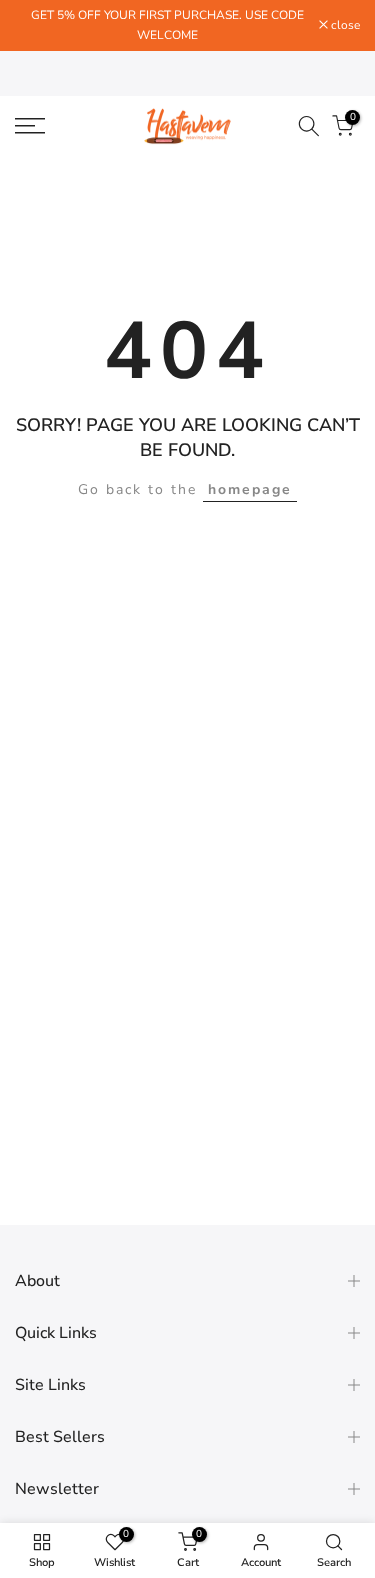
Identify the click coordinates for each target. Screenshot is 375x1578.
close (344, 25)
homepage (250, 489)
